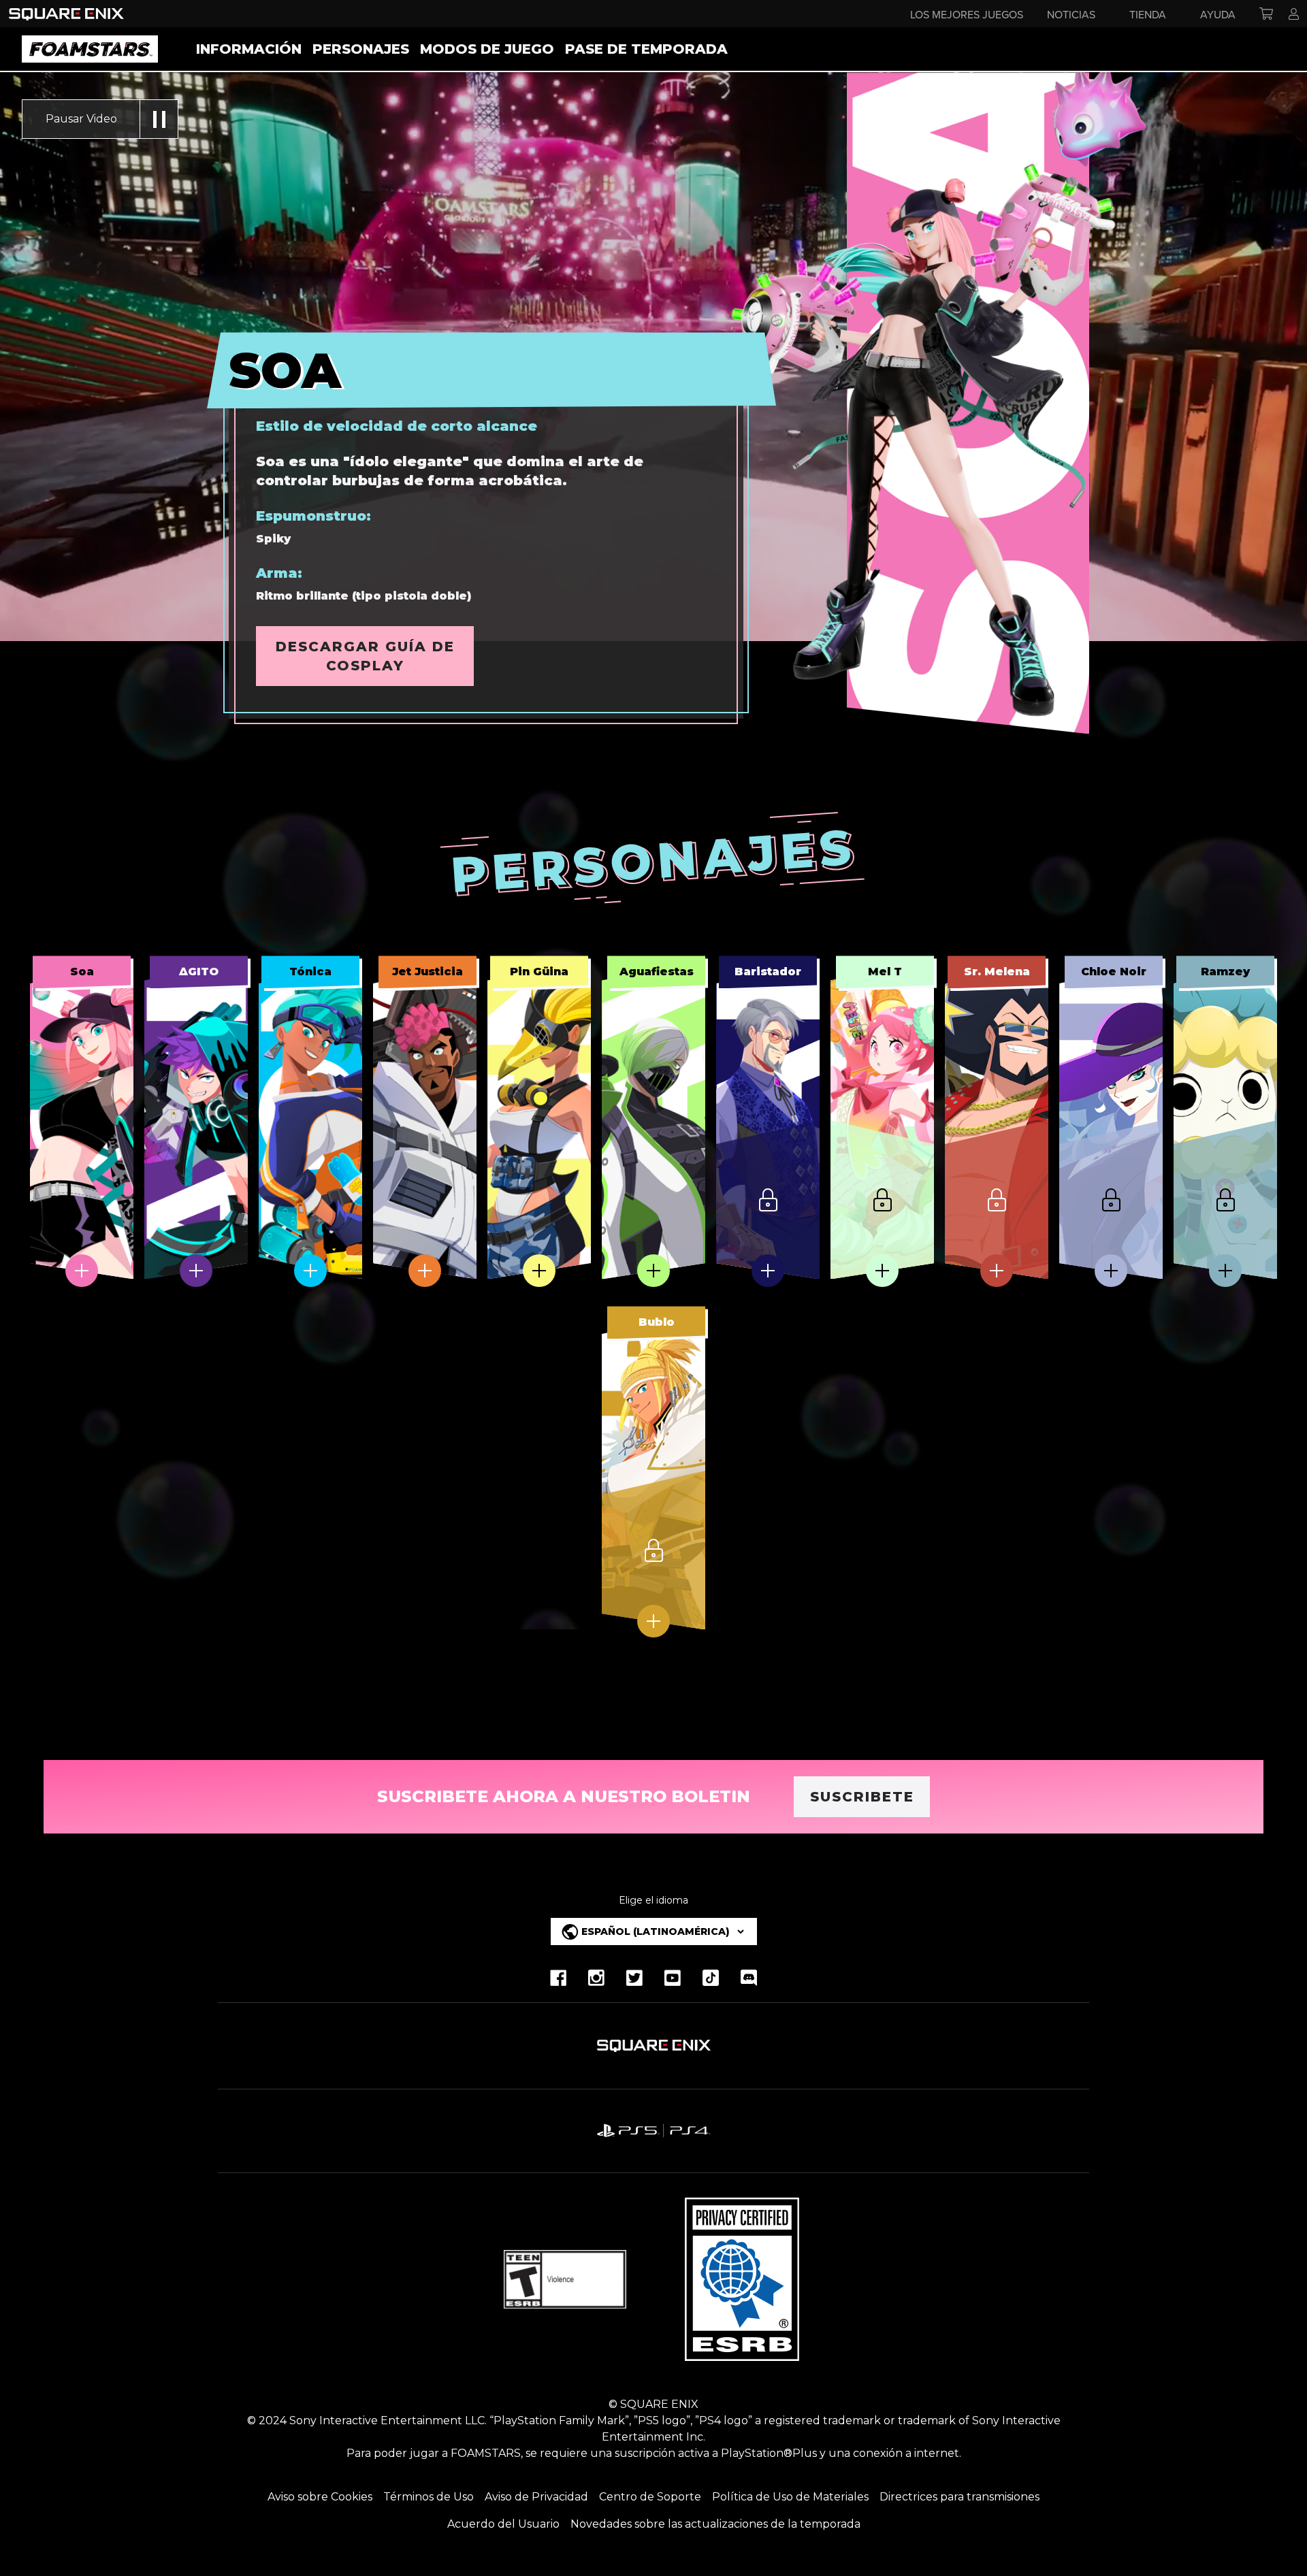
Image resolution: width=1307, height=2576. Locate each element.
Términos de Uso (429, 2497)
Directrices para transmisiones (959, 2497)
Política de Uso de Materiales (790, 2497)
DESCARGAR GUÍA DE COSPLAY (365, 656)
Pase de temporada (646, 49)
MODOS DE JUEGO (487, 49)
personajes (361, 49)
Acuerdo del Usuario (503, 2524)
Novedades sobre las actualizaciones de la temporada (715, 2524)
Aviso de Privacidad (536, 2497)
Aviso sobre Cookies (320, 2497)
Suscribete (862, 1797)
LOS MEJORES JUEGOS (967, 14)
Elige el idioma (653, 1900)
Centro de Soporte (650, 2497)
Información (249, 49)
